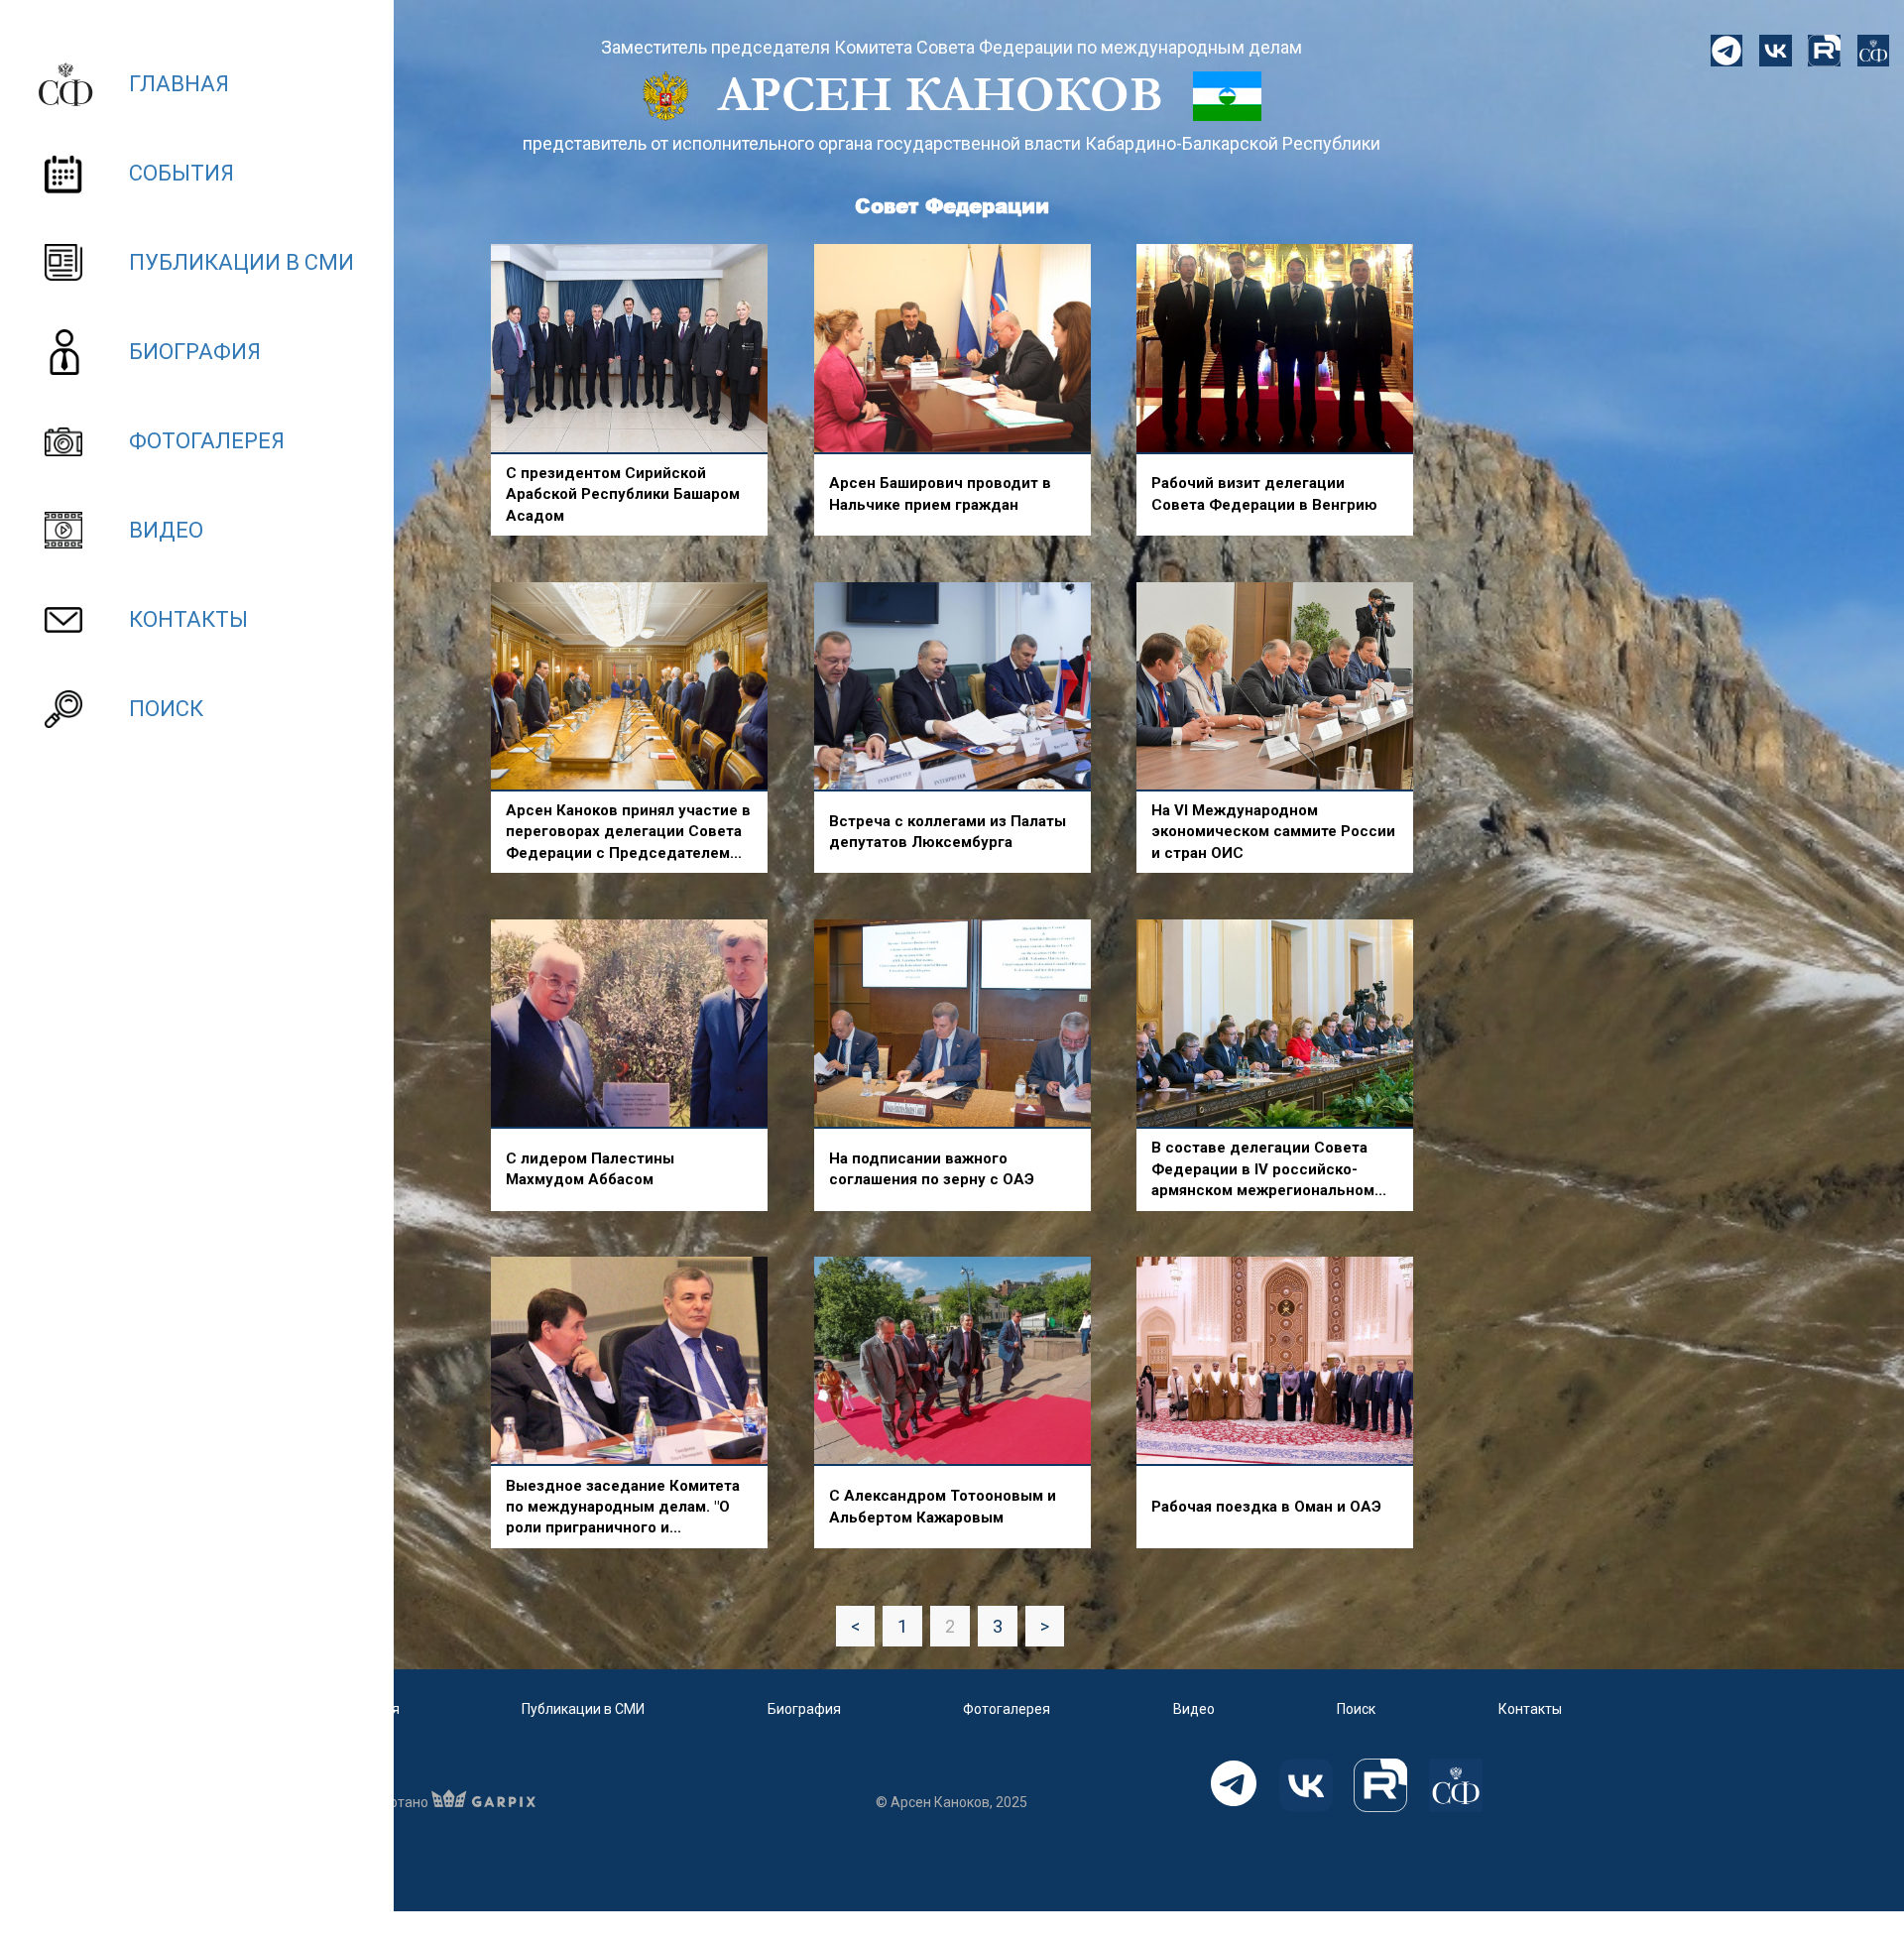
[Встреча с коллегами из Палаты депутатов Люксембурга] (952, 687)
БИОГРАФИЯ (195, 352)
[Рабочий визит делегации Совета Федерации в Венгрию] (1275, 349)
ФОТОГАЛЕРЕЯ (207, 441)
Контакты (1530, 1709)
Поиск (1356, 1709)
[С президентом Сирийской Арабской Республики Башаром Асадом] (629, 349)
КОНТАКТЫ (188, 619)
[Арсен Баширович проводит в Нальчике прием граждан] (952, 349)
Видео (1194, 1709)
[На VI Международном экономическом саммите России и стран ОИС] (1275, 687)
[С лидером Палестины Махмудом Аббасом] (629, 1024)
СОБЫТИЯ (181, 173)
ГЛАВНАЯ (179, 84)
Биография (804, 1709)
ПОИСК (166, 709)
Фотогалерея (1007, 1709)
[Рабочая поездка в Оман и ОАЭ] (1275, 1361)
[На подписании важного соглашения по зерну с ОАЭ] (952, 1024)
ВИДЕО (166, 530)
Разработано (387, 1802)
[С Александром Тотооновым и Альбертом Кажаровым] (952, 1361)
